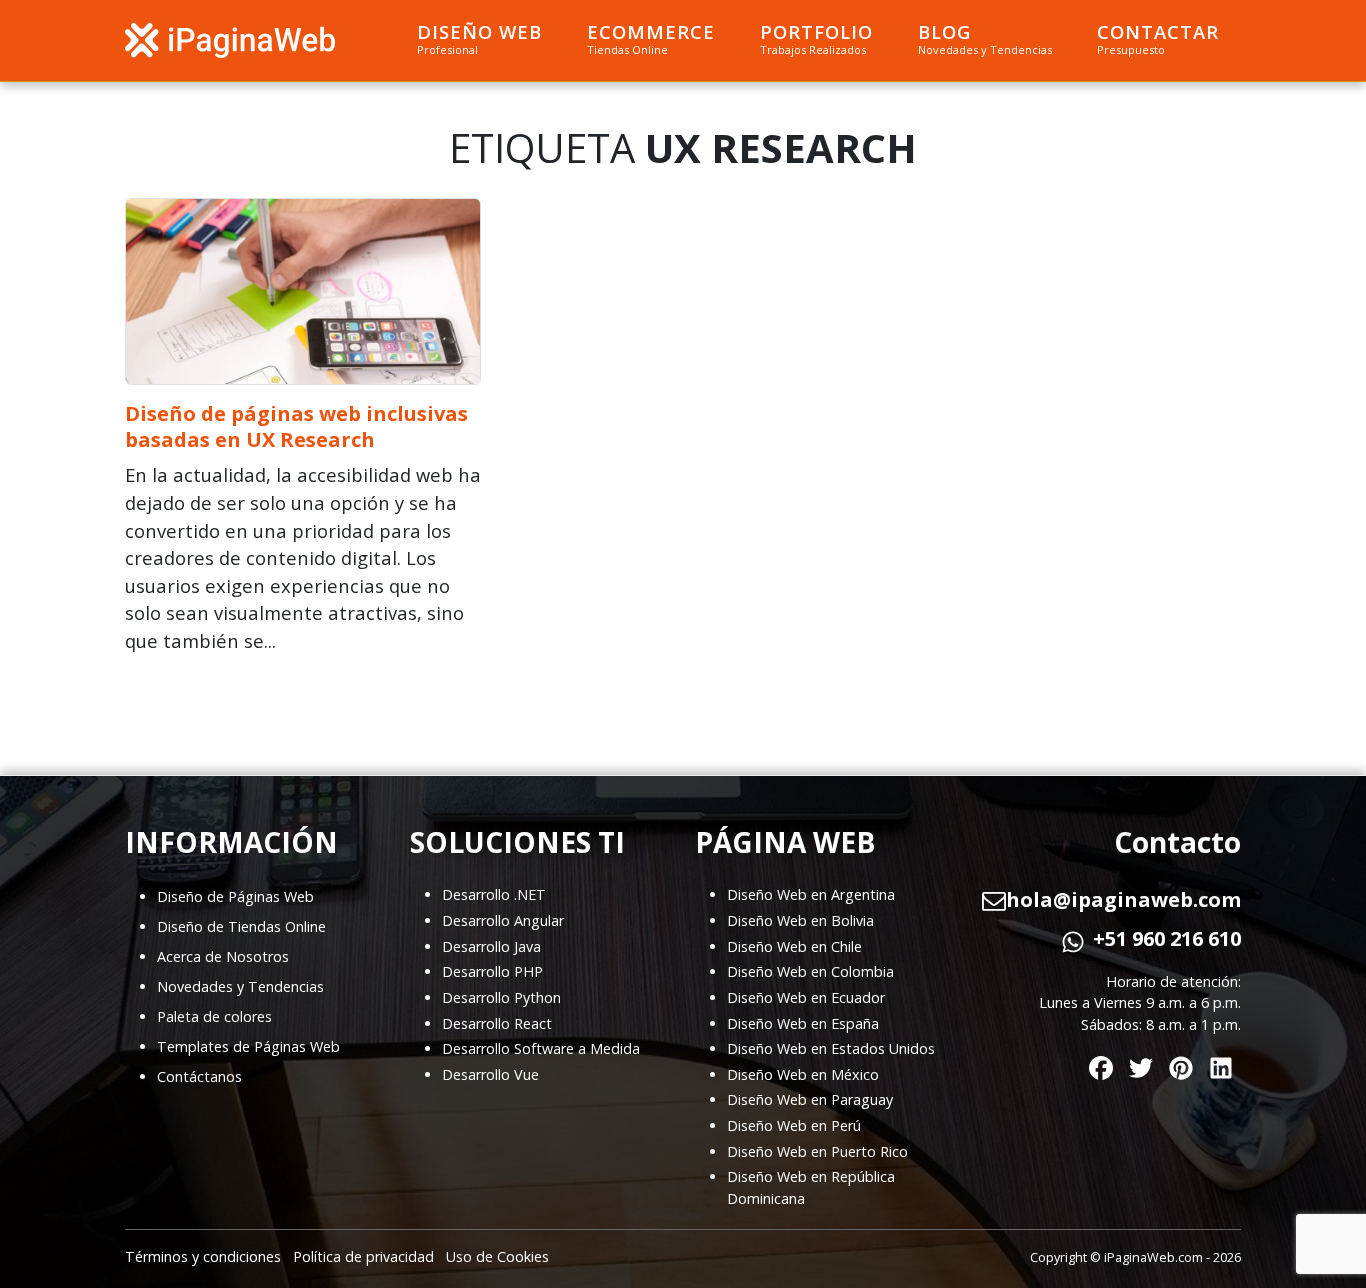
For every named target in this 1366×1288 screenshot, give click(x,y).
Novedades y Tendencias (240, 986)
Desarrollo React (497, 1023)
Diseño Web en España (803, 1023)
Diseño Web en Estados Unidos (831, 1048)
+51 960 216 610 (1167, 939)
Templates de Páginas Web (248, 1046)
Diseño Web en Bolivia (800, 920)
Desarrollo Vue (490, 1074)
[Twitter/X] (1141, 1064)
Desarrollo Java (491, 946)
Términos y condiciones (203, 1256)
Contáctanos (199, 1076)
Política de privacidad (363, 1256)
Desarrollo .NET (494, 894)
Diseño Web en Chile (794, 946)
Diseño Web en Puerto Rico (817, 1151)
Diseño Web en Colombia (810, 971)
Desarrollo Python (501, 997)
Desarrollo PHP (492, 971)
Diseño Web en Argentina (811, 894)
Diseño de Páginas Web (235, 896)
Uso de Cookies (497, 1256)
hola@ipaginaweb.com (1123, 900)
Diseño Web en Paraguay (810, 1099)
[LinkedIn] (1221, 1064)
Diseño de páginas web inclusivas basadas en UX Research (296, 426)
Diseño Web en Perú (794, 1125)
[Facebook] (1101, 1064)
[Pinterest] (1181, 1064)
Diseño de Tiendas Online (241, 926)
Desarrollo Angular (503, 920)
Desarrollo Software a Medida (541, 1048)
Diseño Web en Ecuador (806, 997)
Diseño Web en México (803, 1074)
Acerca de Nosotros (223, 956)
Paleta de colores (214, 1016)
